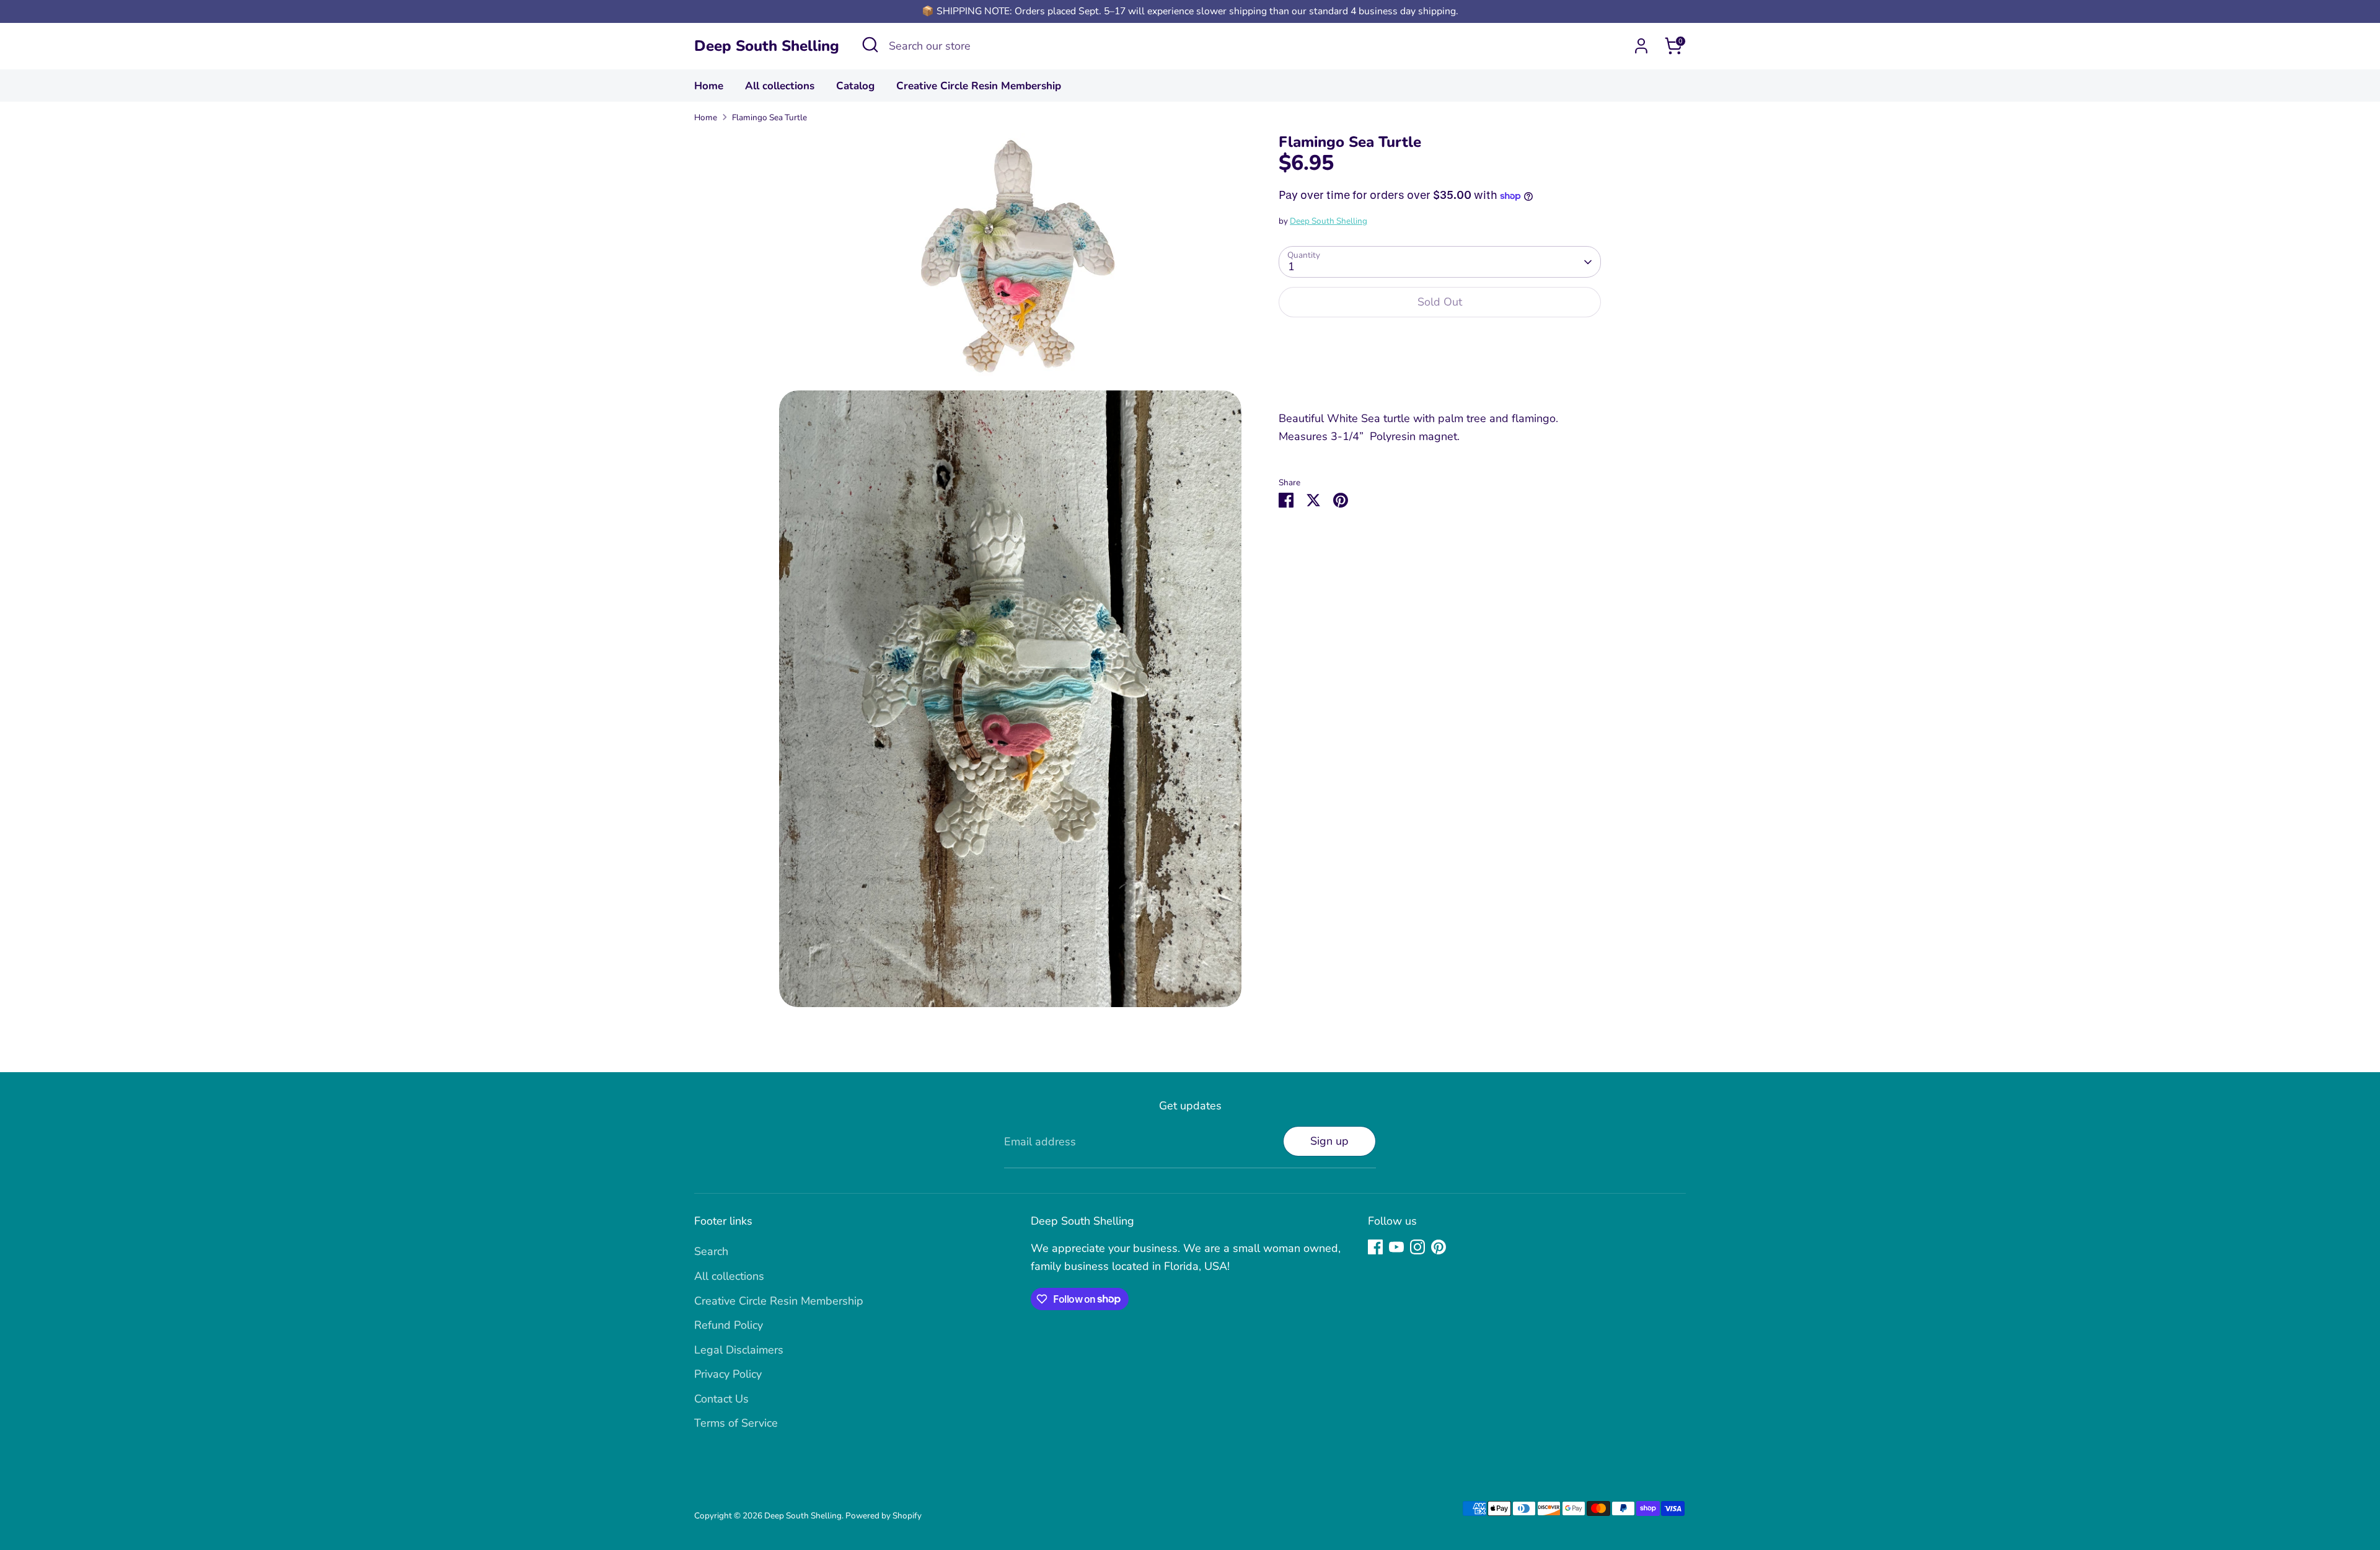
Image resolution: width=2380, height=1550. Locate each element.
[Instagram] (1417, 1247)
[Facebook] (1375, 1247)
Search (711, 1251)
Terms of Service (736, 1423)
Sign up (1329, 1141)
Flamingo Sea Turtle (769, 117)
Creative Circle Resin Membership (979, 86)
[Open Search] (870, 45)
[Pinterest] (1439, 1247)
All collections (780, 86)
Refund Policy (729, 1325)
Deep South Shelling (767, 46)
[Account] (1641, 46)
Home (709, 86)
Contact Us (721, 1399)
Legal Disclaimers (739, 1350)
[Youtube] (1396, 1247)
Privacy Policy (728, 1374)
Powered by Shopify (884, 1516)
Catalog (855, 86)
